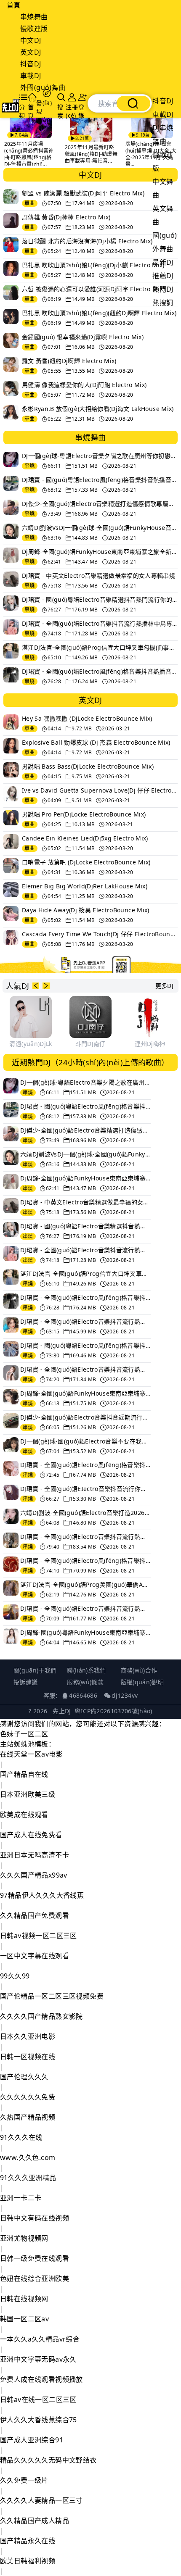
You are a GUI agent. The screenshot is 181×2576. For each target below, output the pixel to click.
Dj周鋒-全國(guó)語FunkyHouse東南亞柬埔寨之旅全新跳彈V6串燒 (100, 552)
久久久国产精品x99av (34, 1875)
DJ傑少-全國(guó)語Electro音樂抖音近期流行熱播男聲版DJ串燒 (85, 1417)
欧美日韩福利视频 (28, 2561)
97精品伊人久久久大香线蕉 (42, 1895)
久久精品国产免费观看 (35, 1915)
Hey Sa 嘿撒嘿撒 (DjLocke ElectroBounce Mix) (87, 718)
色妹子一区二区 (24, 1734)
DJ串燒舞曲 (163, 134)
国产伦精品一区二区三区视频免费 (52, 1996)
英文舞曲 (163, 215)
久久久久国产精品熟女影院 (41, 2016)
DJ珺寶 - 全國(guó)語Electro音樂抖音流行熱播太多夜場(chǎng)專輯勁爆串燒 (85, 1608)
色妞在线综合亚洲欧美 (35, 2278)
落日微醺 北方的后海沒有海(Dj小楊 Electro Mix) (87, 241)
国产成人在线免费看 (31, 1835)
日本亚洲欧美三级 (28, 1794)
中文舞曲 (163, 188)
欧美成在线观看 (24, 1815)
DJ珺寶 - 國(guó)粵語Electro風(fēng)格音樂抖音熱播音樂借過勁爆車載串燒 (85, 1345)
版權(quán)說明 (142, 1682)
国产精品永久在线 (28, 2541)
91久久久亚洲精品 (28, 2178)
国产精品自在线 (24, 1774)
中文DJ (31, 40)
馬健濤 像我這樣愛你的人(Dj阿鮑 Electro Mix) (84, 385)
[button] (36, 986)
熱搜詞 (163, 303)
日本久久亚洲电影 (28, 2036)
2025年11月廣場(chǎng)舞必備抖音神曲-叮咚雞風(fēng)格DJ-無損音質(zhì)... (28, 154)
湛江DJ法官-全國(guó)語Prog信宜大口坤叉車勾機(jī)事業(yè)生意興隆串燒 (100, 647)
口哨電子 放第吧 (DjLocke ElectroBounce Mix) (86, 862)
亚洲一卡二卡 (21, 2198)
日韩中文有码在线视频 (35, 2218)
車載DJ (31, 76)
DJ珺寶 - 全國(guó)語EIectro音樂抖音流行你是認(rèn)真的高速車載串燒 (85, 1489)
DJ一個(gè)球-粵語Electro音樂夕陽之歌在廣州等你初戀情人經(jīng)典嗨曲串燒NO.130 (100, 456)
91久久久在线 (21, 2137)
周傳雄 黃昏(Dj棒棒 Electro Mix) (66, 217)
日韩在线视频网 (24, 2299)
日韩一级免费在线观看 (35, 2258)
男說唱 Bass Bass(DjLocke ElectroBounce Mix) (88, 766)
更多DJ (164, 986)
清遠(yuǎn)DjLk (31, 1044)
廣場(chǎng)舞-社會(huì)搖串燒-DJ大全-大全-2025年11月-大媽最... (150, 154)
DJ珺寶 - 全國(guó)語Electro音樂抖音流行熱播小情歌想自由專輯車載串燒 (85, 1369)
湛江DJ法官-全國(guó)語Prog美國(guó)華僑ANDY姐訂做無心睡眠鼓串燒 (85, 1584)
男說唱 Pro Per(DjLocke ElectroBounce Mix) (84, 814)
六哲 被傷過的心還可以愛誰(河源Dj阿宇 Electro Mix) (93, 289)
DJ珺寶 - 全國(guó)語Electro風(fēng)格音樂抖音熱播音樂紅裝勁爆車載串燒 (100, 671)
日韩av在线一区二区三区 (38, 2400)
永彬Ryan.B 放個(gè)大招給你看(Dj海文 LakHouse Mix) (98, 409)
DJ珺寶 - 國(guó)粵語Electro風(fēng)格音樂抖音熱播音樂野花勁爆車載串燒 (100, 480)
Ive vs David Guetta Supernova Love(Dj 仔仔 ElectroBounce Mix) (100, 790)
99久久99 (15, 1976)
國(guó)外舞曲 (165, 242)
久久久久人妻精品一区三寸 (41, 2500)
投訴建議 (25, 1682)
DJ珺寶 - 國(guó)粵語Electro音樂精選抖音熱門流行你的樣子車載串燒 (100, 599)
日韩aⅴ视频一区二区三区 (39, 1936)
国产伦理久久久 (24, 2077)
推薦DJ (163, 276)
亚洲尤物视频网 (24, 2238)
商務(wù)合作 (139, 1670)
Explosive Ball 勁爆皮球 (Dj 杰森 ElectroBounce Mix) (96, 742)
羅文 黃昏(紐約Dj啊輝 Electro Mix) (69, 361)
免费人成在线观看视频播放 (41, 2379)
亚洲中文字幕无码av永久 (38, 2359)
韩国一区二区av (24, 2319)
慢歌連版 (34, 29)
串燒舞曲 (34, 17)
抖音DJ (31, 64)
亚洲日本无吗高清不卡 (35, 1855)
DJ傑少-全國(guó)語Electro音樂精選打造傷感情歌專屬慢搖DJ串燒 (100, 504)
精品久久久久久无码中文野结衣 (48, 2460)
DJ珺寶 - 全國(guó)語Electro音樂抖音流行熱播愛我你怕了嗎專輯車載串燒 (85, 1537)
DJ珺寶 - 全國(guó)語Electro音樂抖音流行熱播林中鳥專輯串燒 (100, 623)
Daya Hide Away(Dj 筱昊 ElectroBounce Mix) (86, 910)
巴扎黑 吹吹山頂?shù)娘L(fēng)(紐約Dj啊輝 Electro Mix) (99, 313)
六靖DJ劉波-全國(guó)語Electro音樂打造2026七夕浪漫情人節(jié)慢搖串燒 (85, 1513)
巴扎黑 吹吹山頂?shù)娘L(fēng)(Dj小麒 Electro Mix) (93, 265)
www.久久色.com (28, 2157)
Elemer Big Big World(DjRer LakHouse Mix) (85, 886)
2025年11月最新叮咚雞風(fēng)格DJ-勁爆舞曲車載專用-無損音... (90, 154)
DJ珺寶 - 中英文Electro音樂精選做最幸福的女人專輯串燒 (98, 576)
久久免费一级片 (24, 2480)
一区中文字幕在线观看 (35, 1956)
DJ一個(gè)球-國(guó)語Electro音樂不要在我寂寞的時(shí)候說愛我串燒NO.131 (85, 1441)
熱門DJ (163, 289)
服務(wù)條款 (85, 1682)
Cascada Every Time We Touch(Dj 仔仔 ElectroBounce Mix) (100, 934)
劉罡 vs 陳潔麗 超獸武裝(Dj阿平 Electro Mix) (83, 193)
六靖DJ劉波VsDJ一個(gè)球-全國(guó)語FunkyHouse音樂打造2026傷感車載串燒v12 (100, 528)
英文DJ (31, 52)
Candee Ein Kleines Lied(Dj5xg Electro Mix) (85, 838)
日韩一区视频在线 (28, 2057)
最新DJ (163, 262)
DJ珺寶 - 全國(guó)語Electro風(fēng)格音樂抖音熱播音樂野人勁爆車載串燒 (85, 1561)
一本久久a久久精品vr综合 (40, 2339)
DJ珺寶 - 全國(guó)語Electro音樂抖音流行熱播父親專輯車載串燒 (85, 1321)
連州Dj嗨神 (150, 1044)
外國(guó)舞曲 (43, 87)
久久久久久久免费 (28, 2097)
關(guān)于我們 (35, 1670)
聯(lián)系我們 (87, 1670)
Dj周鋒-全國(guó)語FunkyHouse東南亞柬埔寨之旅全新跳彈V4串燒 (85, 1393)
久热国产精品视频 (28, 2117)
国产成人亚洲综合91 (32, 2440)
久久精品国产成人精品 (35, 2521)
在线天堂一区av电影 (31, 1754)
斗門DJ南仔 (90, 1044)
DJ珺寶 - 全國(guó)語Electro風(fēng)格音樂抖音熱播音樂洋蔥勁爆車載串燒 (85, 1465)
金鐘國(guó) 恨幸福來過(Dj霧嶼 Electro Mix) (83, 337)
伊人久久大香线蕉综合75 (39, 2420)
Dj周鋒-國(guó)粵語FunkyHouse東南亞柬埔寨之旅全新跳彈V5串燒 (85, 1632)
